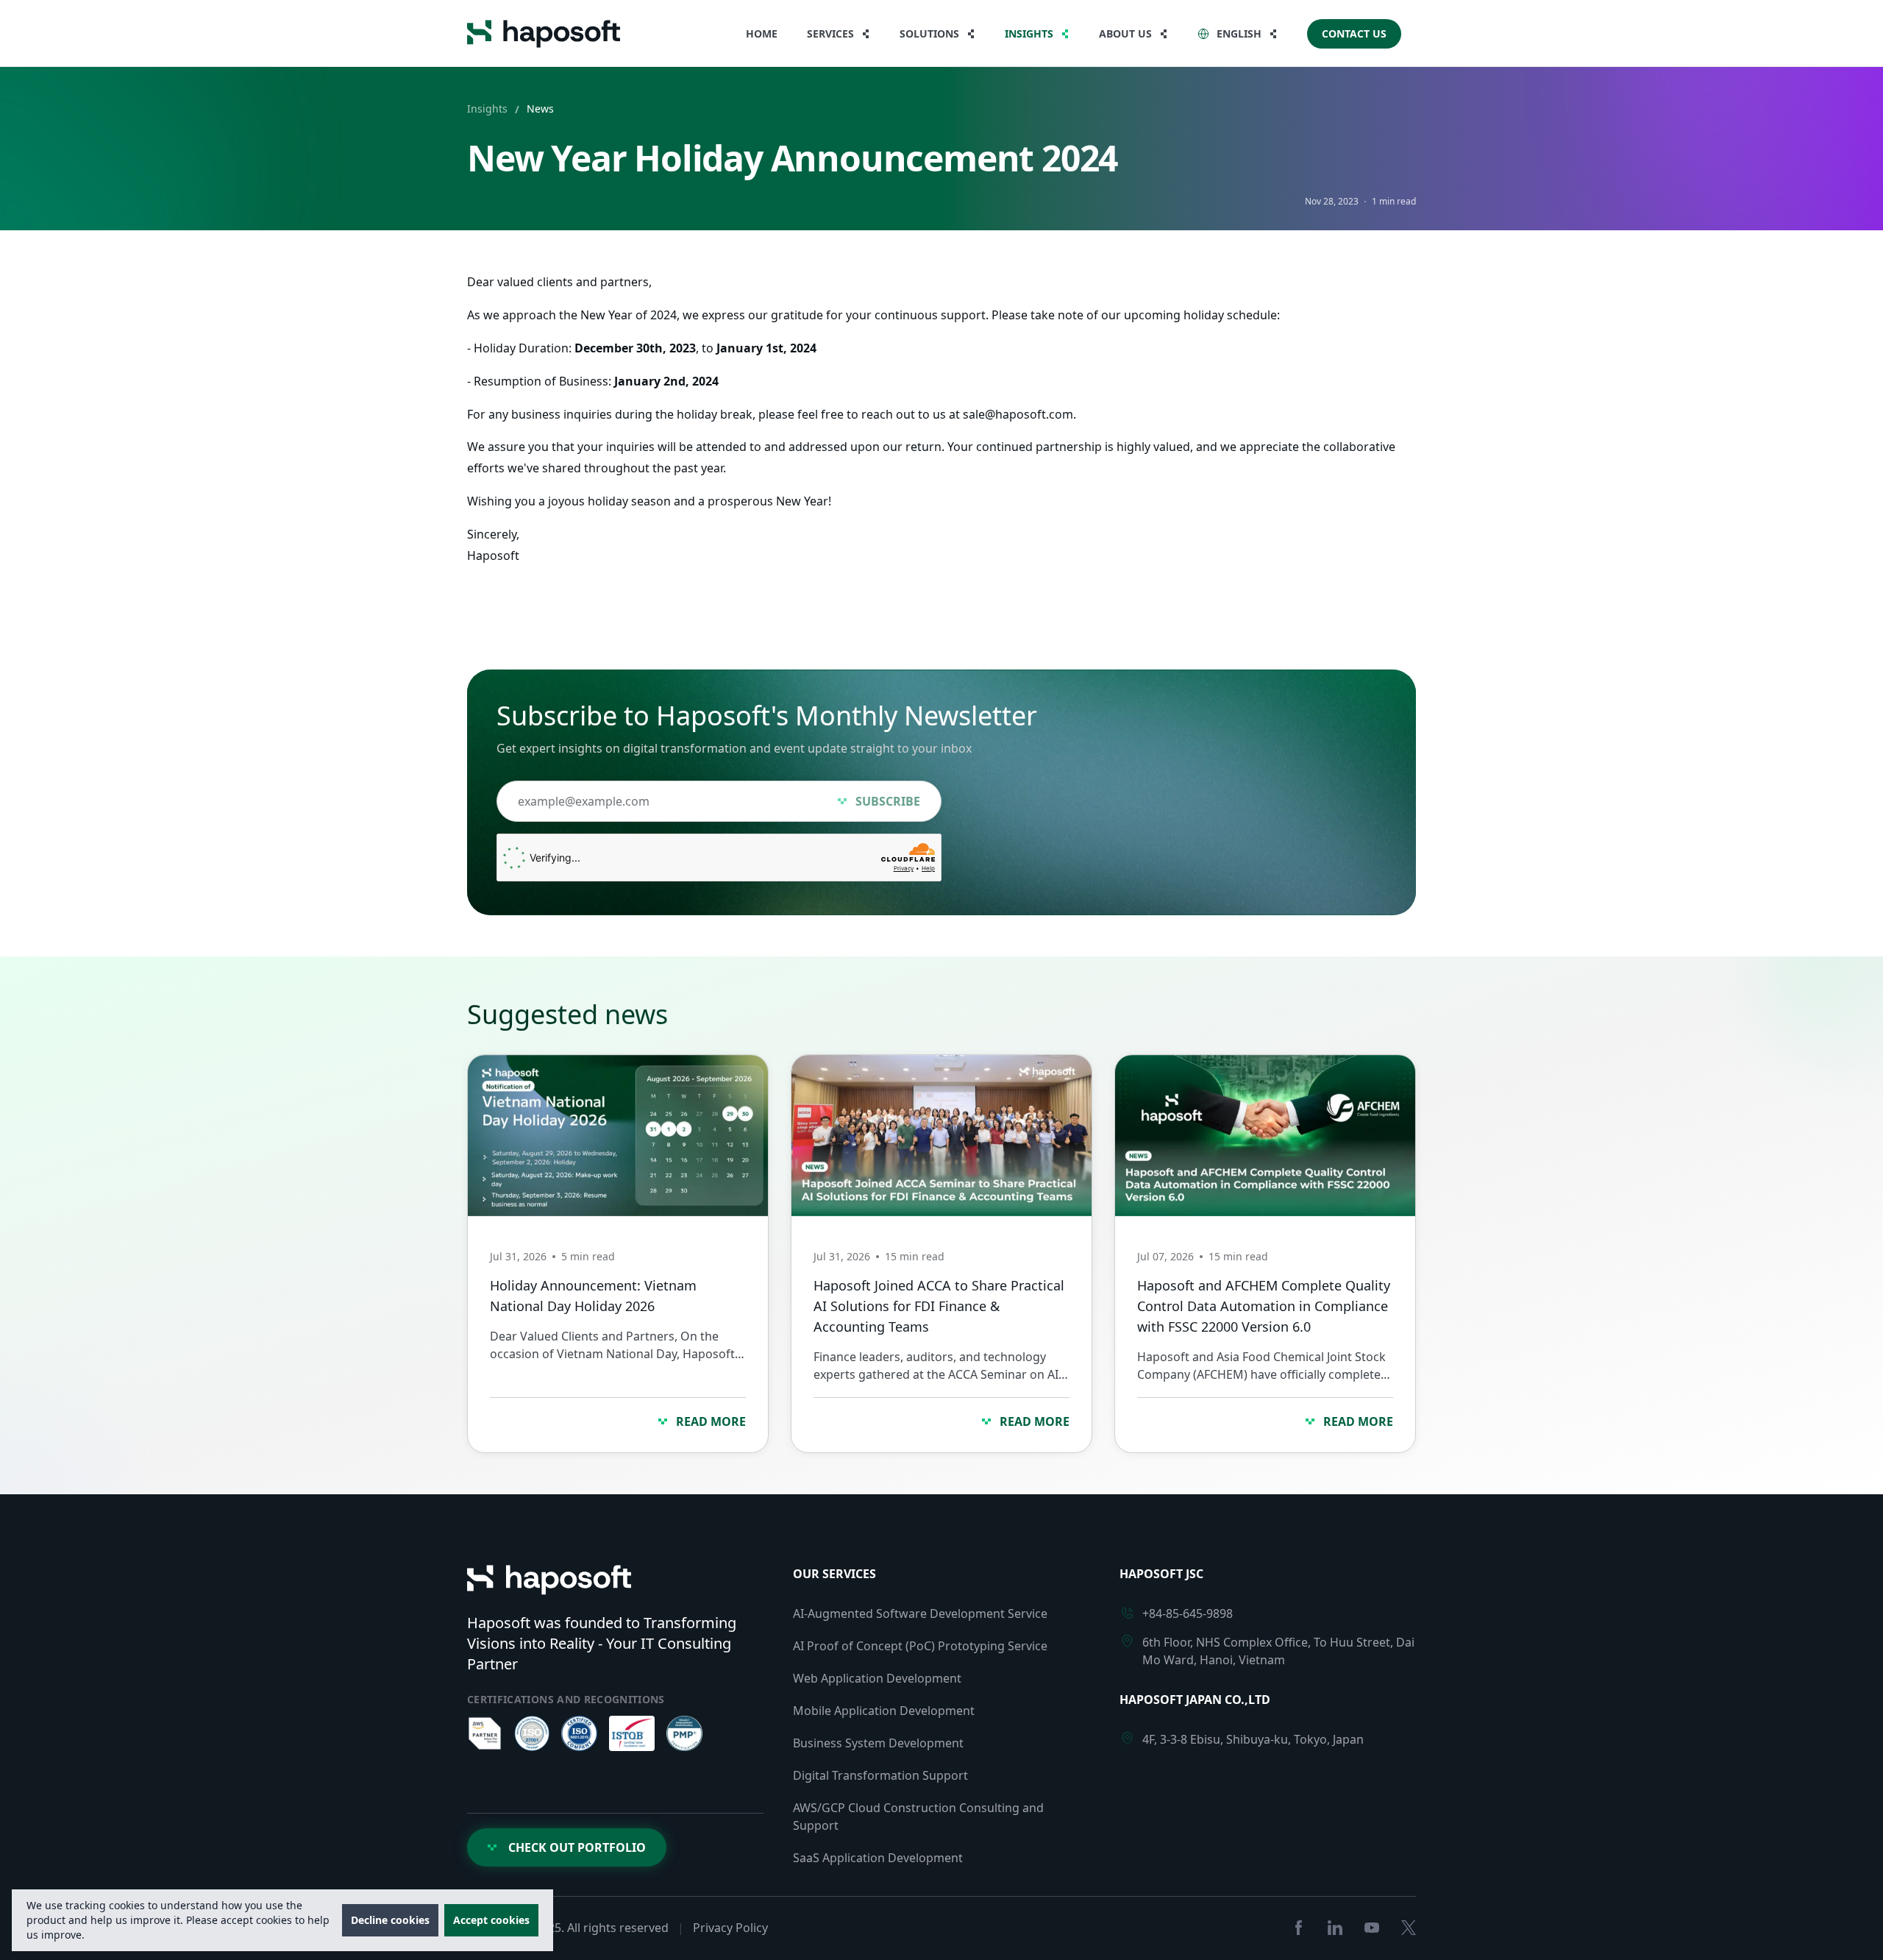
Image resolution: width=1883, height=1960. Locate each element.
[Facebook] (1298, 1928)
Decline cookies (390, 1920)
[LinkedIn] (1335, 1928)
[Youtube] (1372, 1928)
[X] (1409, 1928)
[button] (937, 34)
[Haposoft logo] (544, 34)
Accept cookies (491, 1920)
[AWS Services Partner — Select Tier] (485, 1733)
